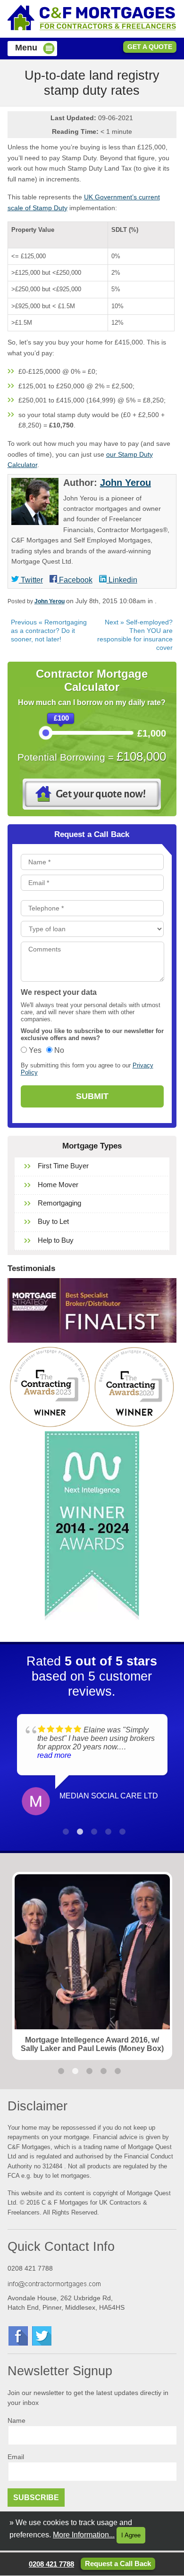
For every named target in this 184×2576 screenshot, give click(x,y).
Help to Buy (56, 1240)
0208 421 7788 (51, 2564)
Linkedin (122, 580)
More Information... (84, 2535)
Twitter (31, 580)
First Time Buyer (63, 1166)
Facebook (75, 580)
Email (16, 2457)
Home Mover (58, 1185)
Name (17, 2421)
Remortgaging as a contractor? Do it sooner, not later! (49, 631)
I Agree (131, 2535)
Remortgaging (59, 1203)
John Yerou (125, 483)
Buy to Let (53, 1221)
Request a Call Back (118, 2564)
